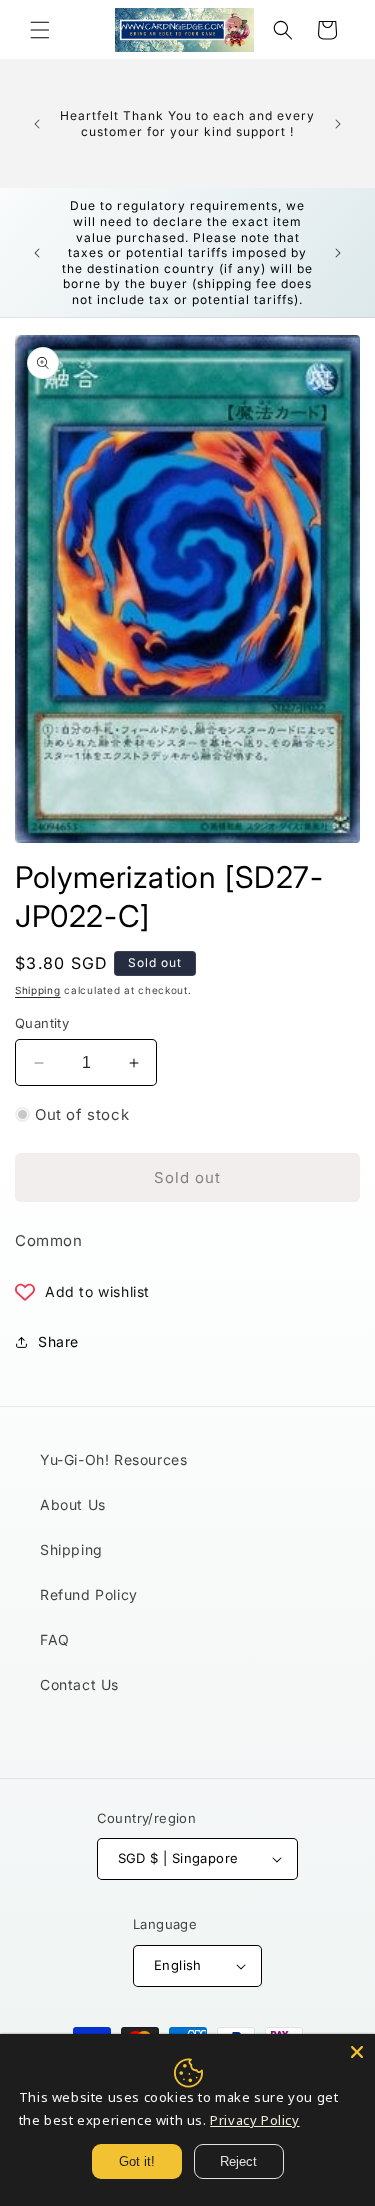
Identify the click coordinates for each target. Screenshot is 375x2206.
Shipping (38, 990)
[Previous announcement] (37, 124)
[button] (40, 30)
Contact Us (79, 1684)
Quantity (42, 1023)
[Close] (357, 2052)
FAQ (55, 1639)
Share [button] (58, 1341)
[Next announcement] (338, 124)
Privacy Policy (254, 2120)
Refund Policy (89, 1594)
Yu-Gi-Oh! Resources (113, 1459)
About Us (73, 1504)
